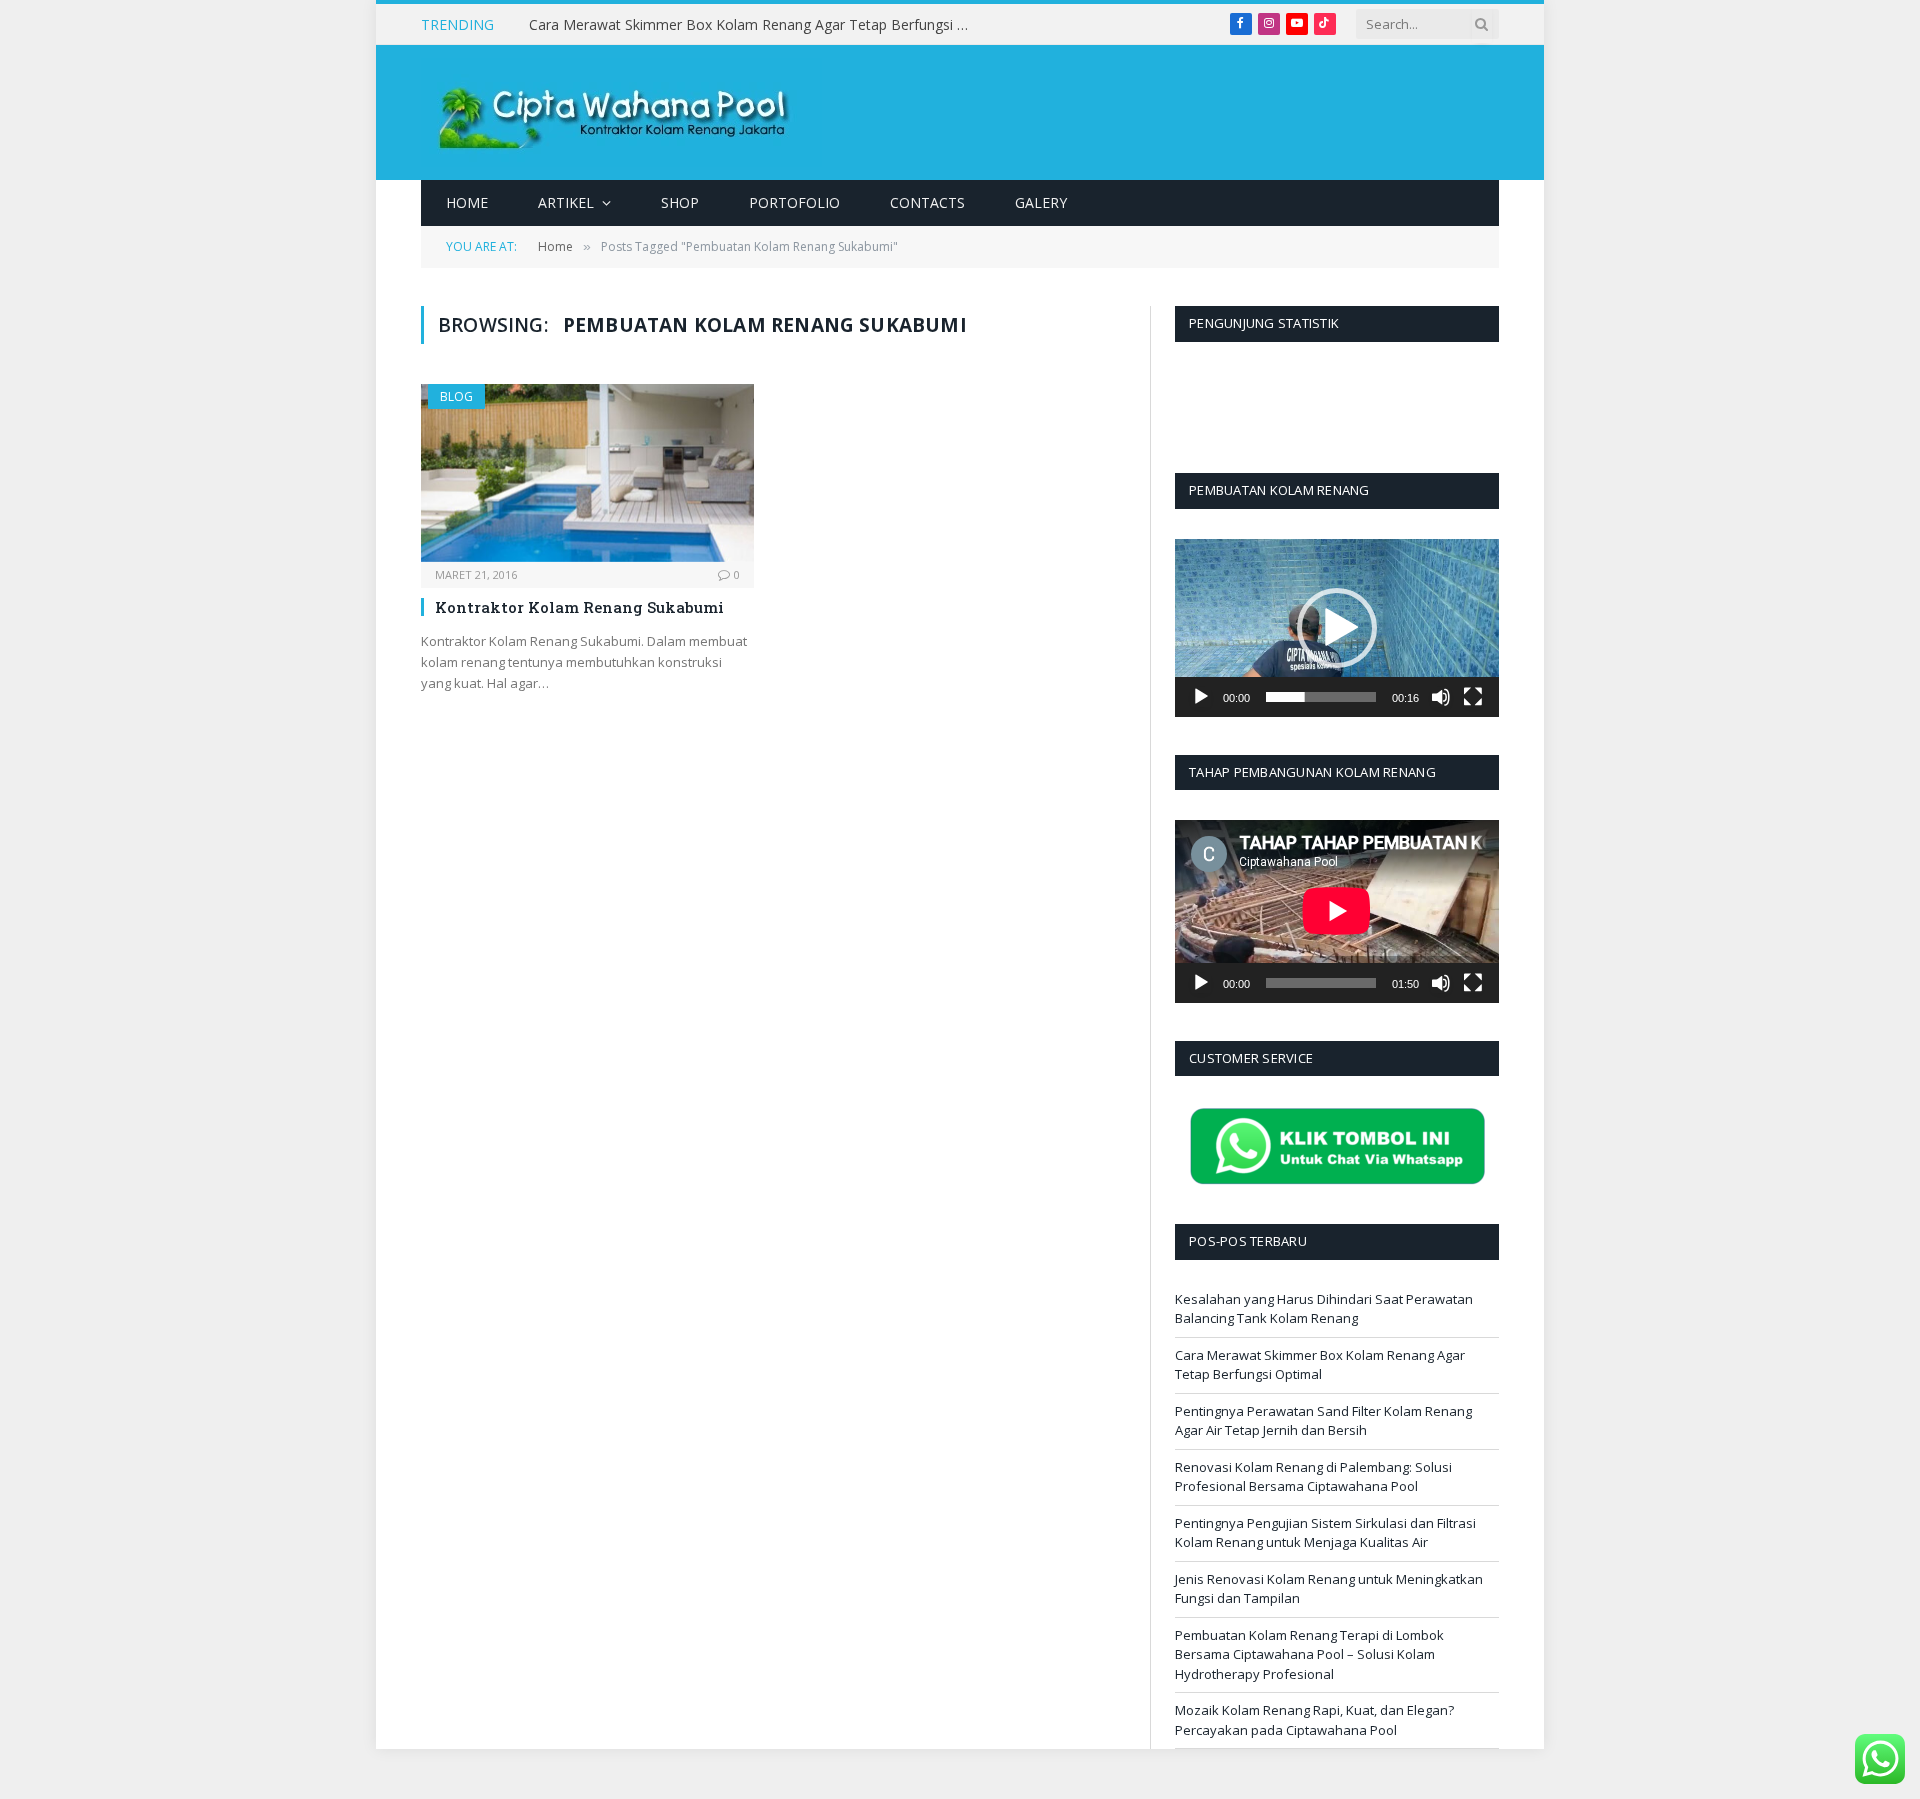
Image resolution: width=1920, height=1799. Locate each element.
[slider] (1321, 697)
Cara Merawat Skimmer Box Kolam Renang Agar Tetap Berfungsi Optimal (754, 25)
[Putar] (1201, 697)
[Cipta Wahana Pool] (621, 112)
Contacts (927, 202)
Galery (1041, 202)
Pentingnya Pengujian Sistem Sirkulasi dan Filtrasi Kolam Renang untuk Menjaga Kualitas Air (1325, 1533)
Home (467, 202)
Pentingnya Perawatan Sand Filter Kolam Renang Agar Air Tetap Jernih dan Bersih (1323, 1421)
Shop (680, 202)
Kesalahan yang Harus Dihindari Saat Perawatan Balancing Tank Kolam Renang (1324, 1309)
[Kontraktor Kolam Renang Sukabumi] (587, 472)
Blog (456, 396)
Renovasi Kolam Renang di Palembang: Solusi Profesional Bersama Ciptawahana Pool (1313, 1477)
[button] (1337, 628)
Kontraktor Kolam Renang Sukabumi (579, 607)
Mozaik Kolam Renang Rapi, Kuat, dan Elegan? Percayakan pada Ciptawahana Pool (1314, 1720)
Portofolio (794, 202)
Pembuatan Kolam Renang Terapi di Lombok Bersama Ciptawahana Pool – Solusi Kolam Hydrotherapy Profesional (1309, 1654)
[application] (1337, 628)
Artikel (566, 202)
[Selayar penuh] (1473, 697)
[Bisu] (1441, 697)
